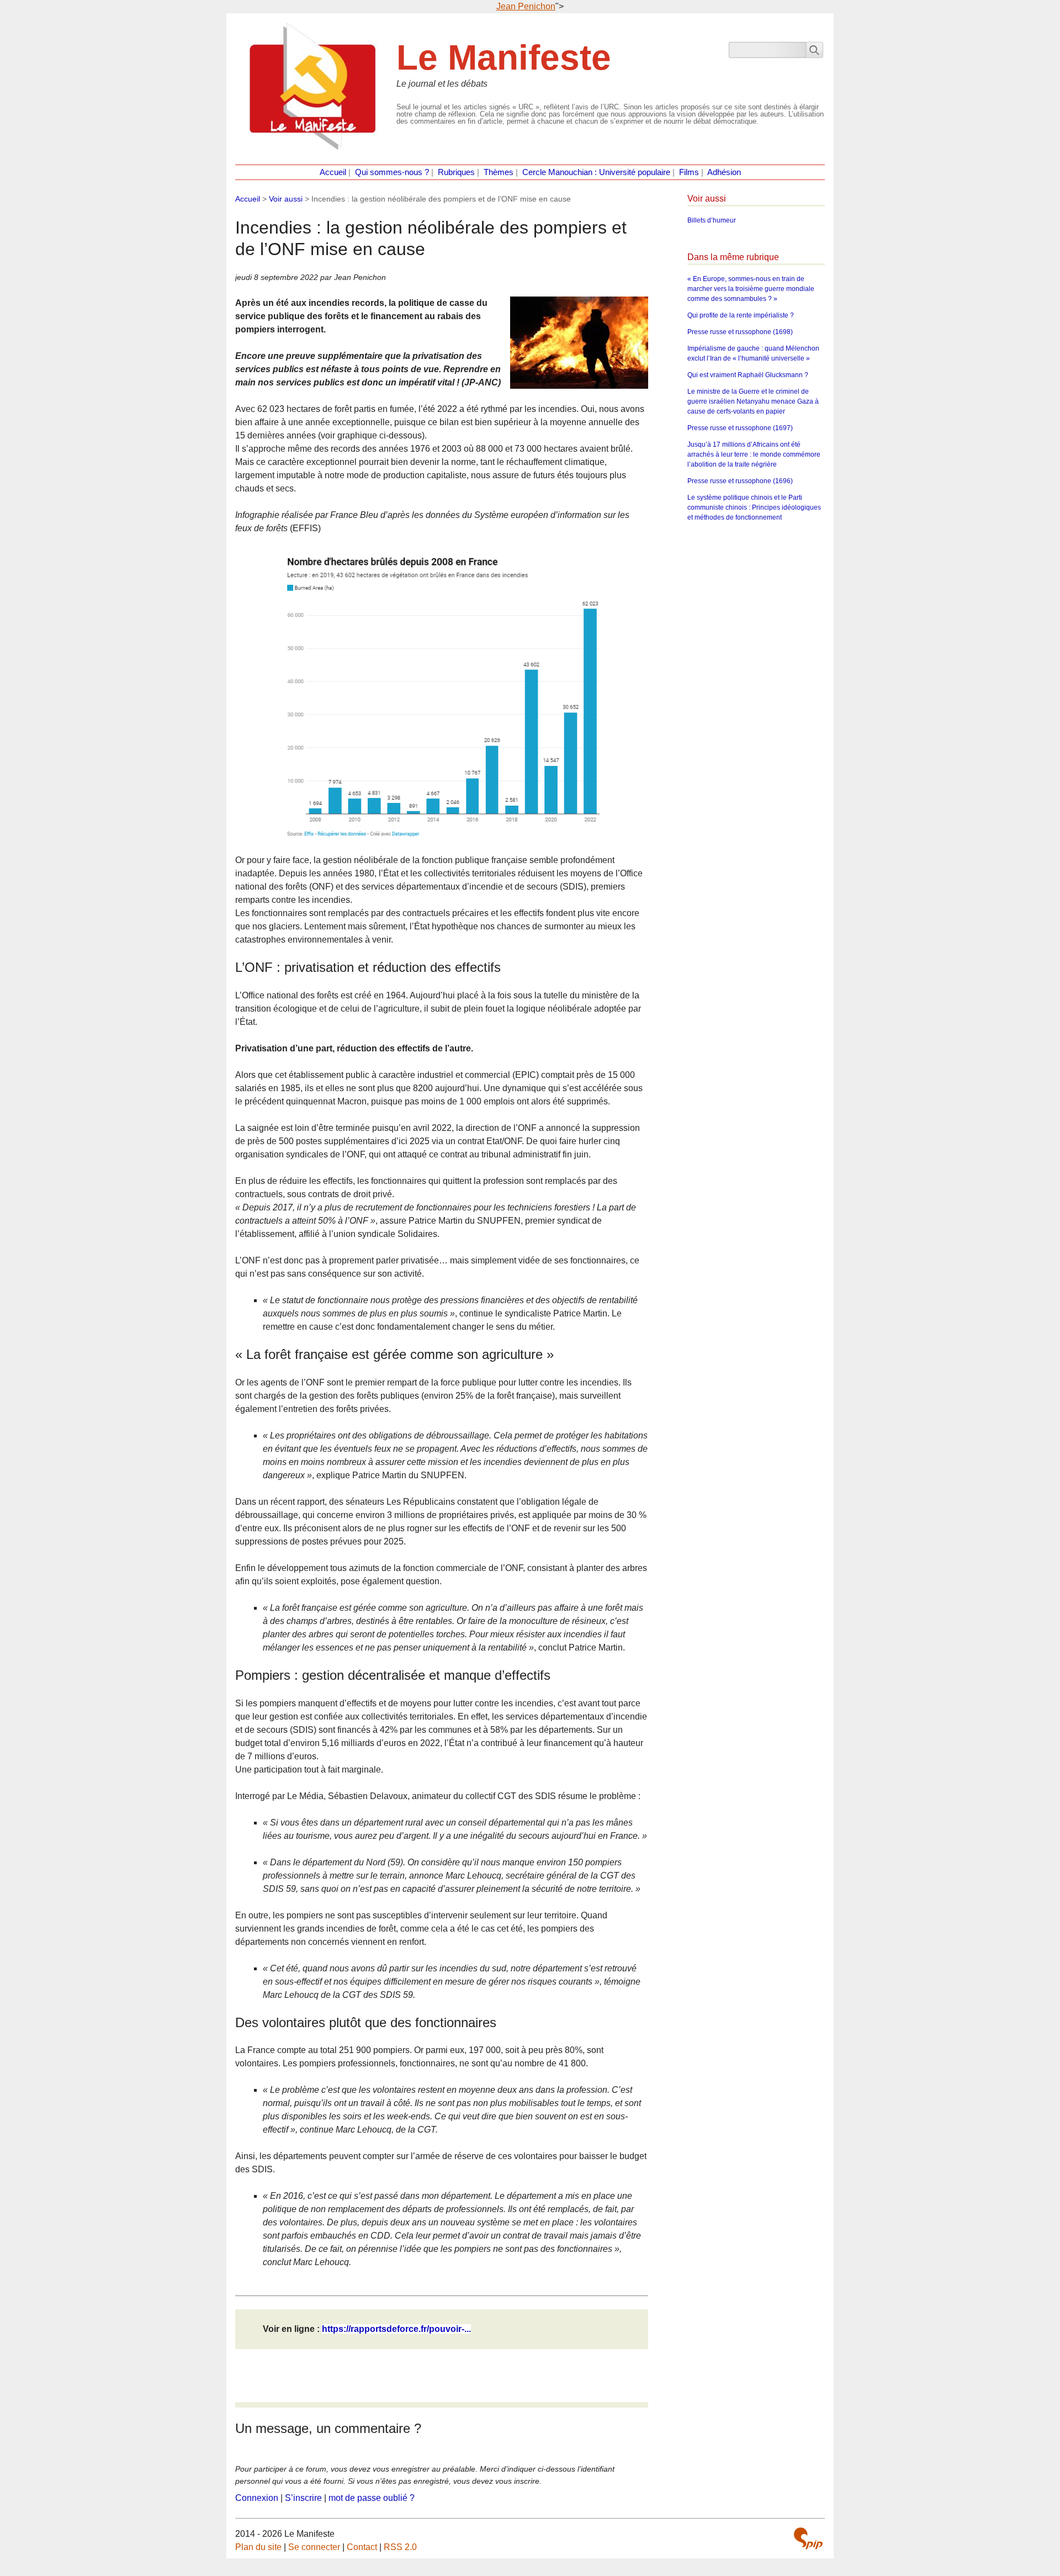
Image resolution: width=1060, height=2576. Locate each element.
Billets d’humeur (712, 220)
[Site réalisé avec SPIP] (808, 2538)
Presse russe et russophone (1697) (740, 428)
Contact (362, 2547)
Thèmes (499, 172)
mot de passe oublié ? (372, 2498)
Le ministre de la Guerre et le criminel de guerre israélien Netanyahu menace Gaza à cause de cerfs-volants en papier (753, 401)
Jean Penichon (526, 6)
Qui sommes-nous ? (392, 172)
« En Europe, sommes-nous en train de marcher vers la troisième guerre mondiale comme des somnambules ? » (751, 289)
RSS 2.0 (400, 2547)
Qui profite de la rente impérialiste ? (741, 315)
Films (689, 172)
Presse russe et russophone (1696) (740, 481)
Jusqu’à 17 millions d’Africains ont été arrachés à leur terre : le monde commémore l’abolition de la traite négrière (754, 454)
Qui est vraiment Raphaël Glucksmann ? (748, 375)
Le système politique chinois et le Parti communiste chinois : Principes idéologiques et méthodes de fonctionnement (754, 507)
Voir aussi (286, 199)
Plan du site (258, 2547)
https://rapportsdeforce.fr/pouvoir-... (396, 2329)
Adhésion (724, 172)
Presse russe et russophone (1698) (740, 332)
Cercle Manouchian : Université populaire (596, 172)
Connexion (257, 2498)
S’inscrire (303, 2498)
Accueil (333, 172)
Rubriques (456, 172)
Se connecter (314, 2547)
